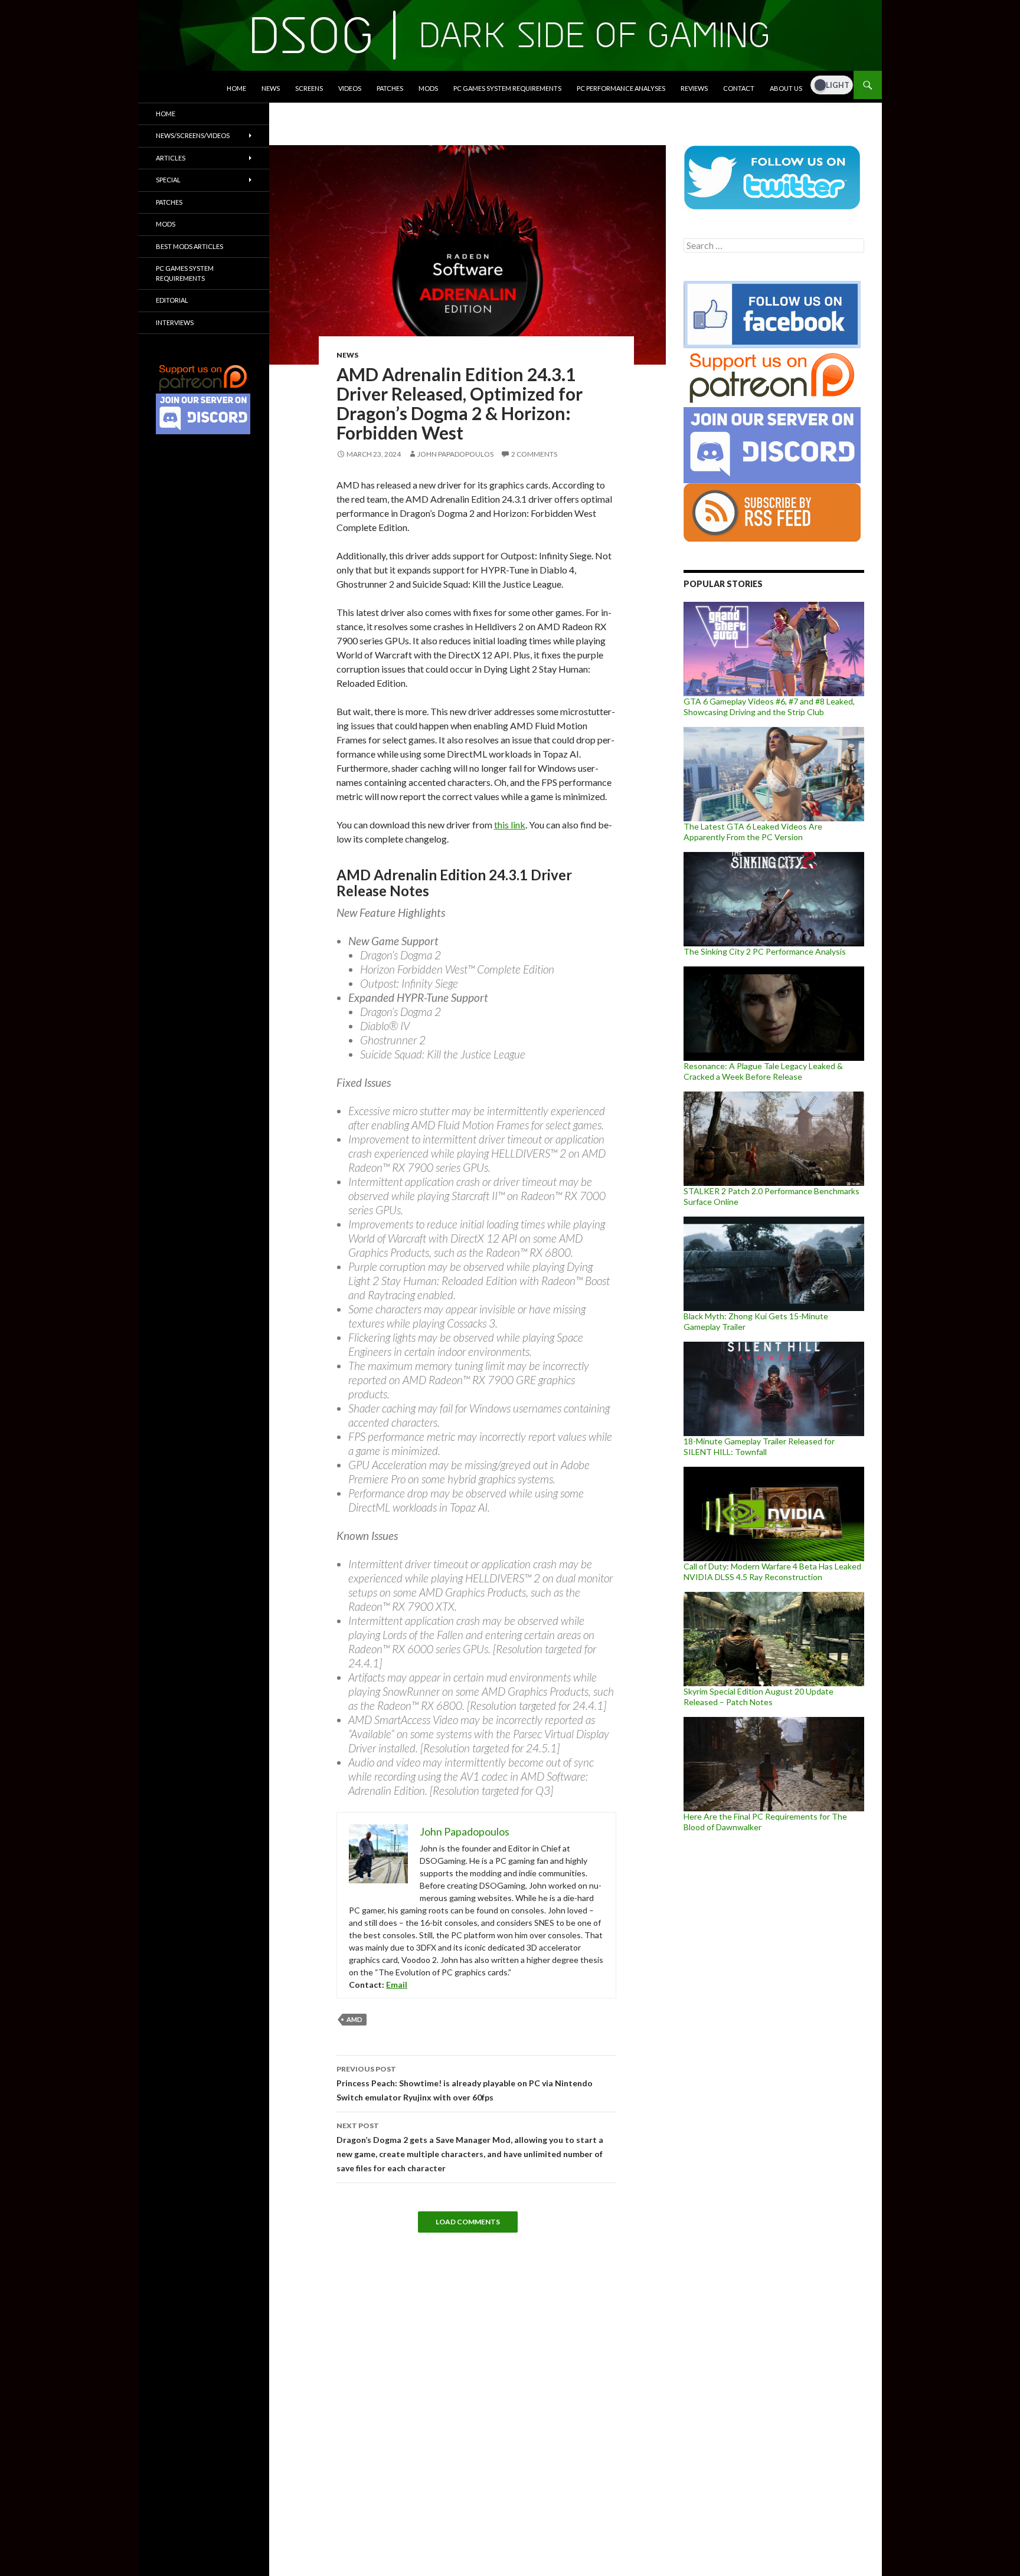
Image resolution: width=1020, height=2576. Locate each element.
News (271, 88)
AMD (354, 2019)
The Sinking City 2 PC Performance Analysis (765, 951)
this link (510, 825)
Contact (739, 88)
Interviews (175, 322)
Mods (428, 88)
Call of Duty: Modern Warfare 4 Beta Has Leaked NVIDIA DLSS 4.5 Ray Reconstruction (772, 1572)
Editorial (172, 300)
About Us (786, 88)
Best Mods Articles (189, 246)
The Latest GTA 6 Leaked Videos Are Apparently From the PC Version (753, 832)
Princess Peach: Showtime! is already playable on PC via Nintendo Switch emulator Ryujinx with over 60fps (465, 2083)
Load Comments (468, 2222)
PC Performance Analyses (621, 88)
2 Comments (534, 454)
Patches (390, 88)
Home (236, 88)
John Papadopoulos (455, 454)
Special (168, 180)
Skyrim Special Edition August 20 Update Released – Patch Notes (759, 1697)
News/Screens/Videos (193, 135)
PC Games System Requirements (507, 88)
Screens (309, 88)
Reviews (694, 88)
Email (397, 1985)
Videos (350, 88)
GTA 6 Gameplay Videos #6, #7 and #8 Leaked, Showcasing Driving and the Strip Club (769, 707)
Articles (171, 158)
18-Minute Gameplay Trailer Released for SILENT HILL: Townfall (759, 1446)
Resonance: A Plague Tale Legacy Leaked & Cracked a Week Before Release (763, 1071)
